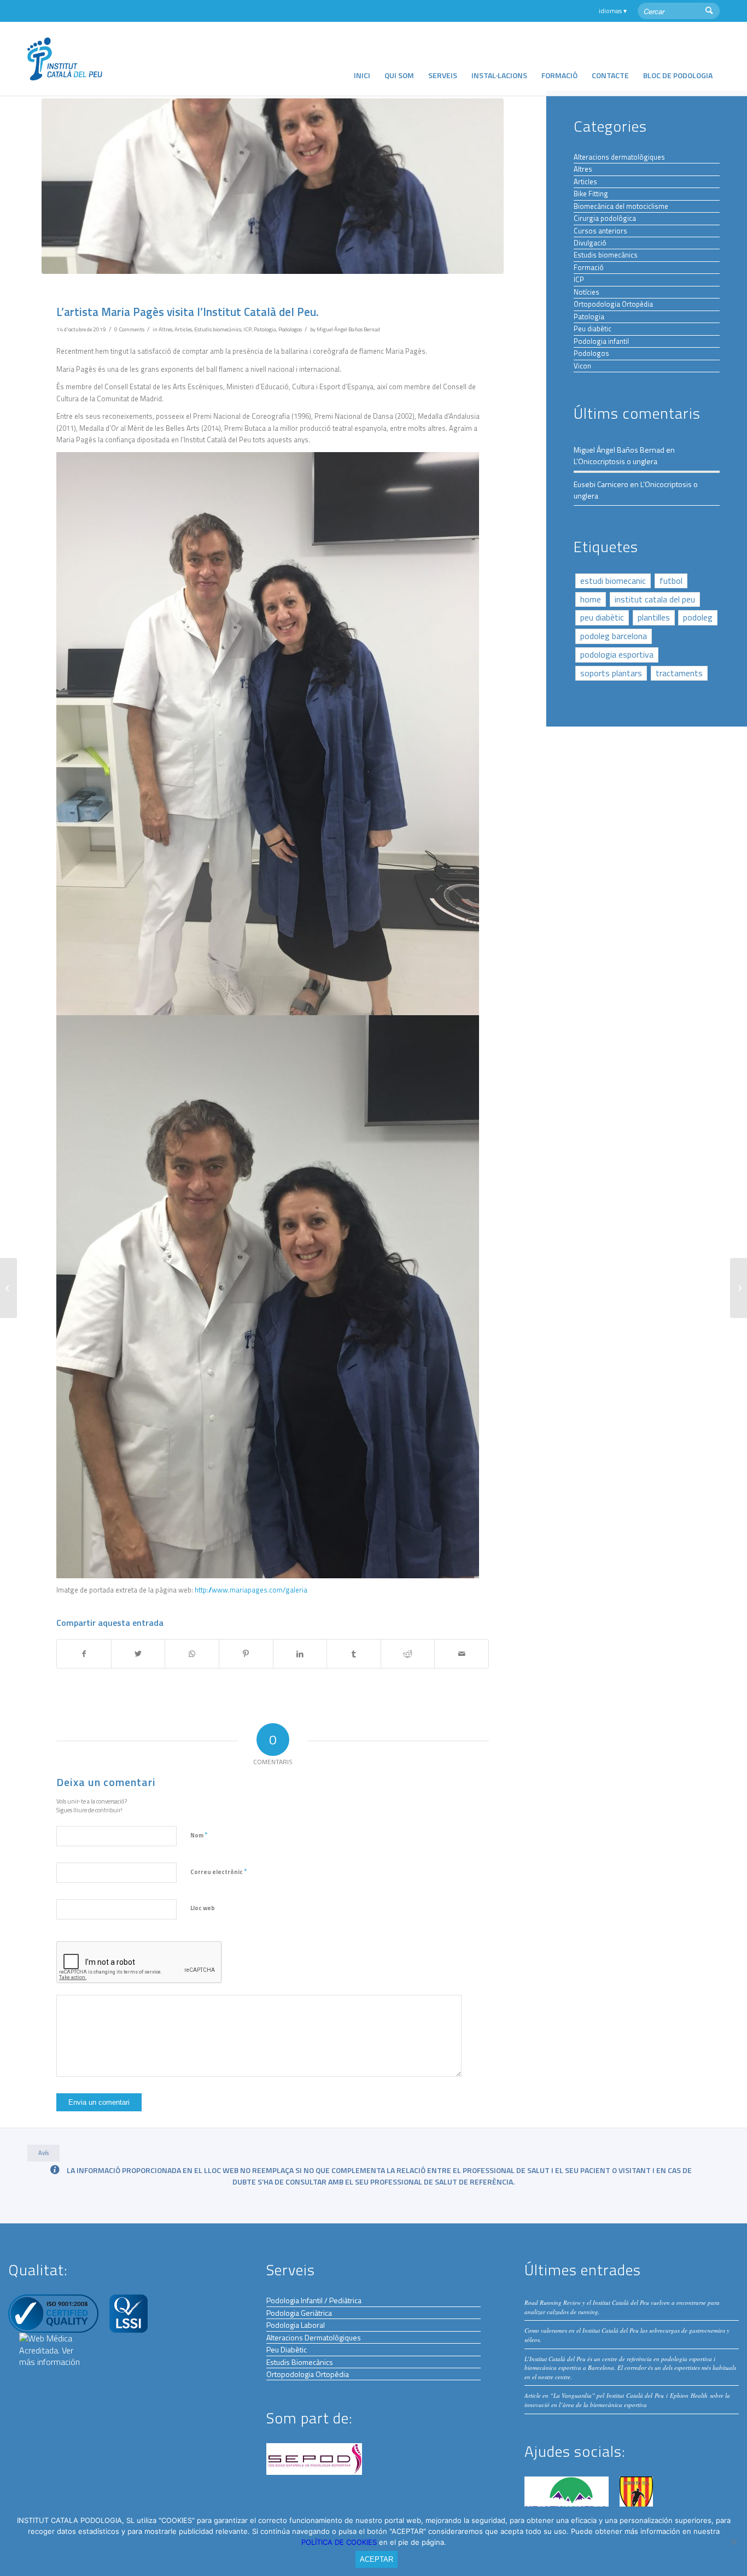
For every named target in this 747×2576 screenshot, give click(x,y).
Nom (199, 1835)
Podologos (290, 329)
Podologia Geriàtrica (299, 2313)
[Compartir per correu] (462, 1654)
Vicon (582, 366)
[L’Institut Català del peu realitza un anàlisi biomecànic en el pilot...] (8, 1288)
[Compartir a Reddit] (408, 1654)
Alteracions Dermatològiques (314, 2337)
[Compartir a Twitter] (138, 1654)
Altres (165, 329)
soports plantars (611, 673)
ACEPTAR (377, 2559)
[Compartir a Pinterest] (246, 1654)
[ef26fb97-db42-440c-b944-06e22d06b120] (273, 186)
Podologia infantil (601, 341)
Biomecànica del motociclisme (621, 206)
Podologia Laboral (296, 2325)
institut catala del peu (655, 599)
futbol (671, 581)
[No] (733, 2542)
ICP (247, 329)
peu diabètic (602, 617)
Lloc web (203, 1908)
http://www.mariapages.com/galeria (251, 1590)
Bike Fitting (591, 194)
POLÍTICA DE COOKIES (340, 2542)
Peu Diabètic (287, 2349)
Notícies (586, 292)
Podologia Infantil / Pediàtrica (314, 2300)
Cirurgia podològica (605, 218)
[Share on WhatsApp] (192, 1654)
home (591, 599)
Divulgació (590, 243)
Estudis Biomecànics (300, 2362)
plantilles (654, 617)
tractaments (679, 673)
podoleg (698, 617)
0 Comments (129, 329)
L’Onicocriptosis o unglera (615, 461)
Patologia (265, 329)
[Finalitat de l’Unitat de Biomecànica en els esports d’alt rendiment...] (739, 1288)
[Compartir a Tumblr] (354, 1654)
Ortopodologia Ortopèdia (613, 304)
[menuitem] (362, 59)
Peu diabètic (593, 329)
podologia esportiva (617, 654)
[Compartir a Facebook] (84, 1654)
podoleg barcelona (614, 636)
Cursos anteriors (600, 231)
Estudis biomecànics (218, 329)
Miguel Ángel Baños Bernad (348, 329)
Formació (589, 267)
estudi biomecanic (613, 581)
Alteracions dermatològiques (619, 157)
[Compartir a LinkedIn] (300, 1654)
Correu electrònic (218, 1871)
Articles (183, 329)
